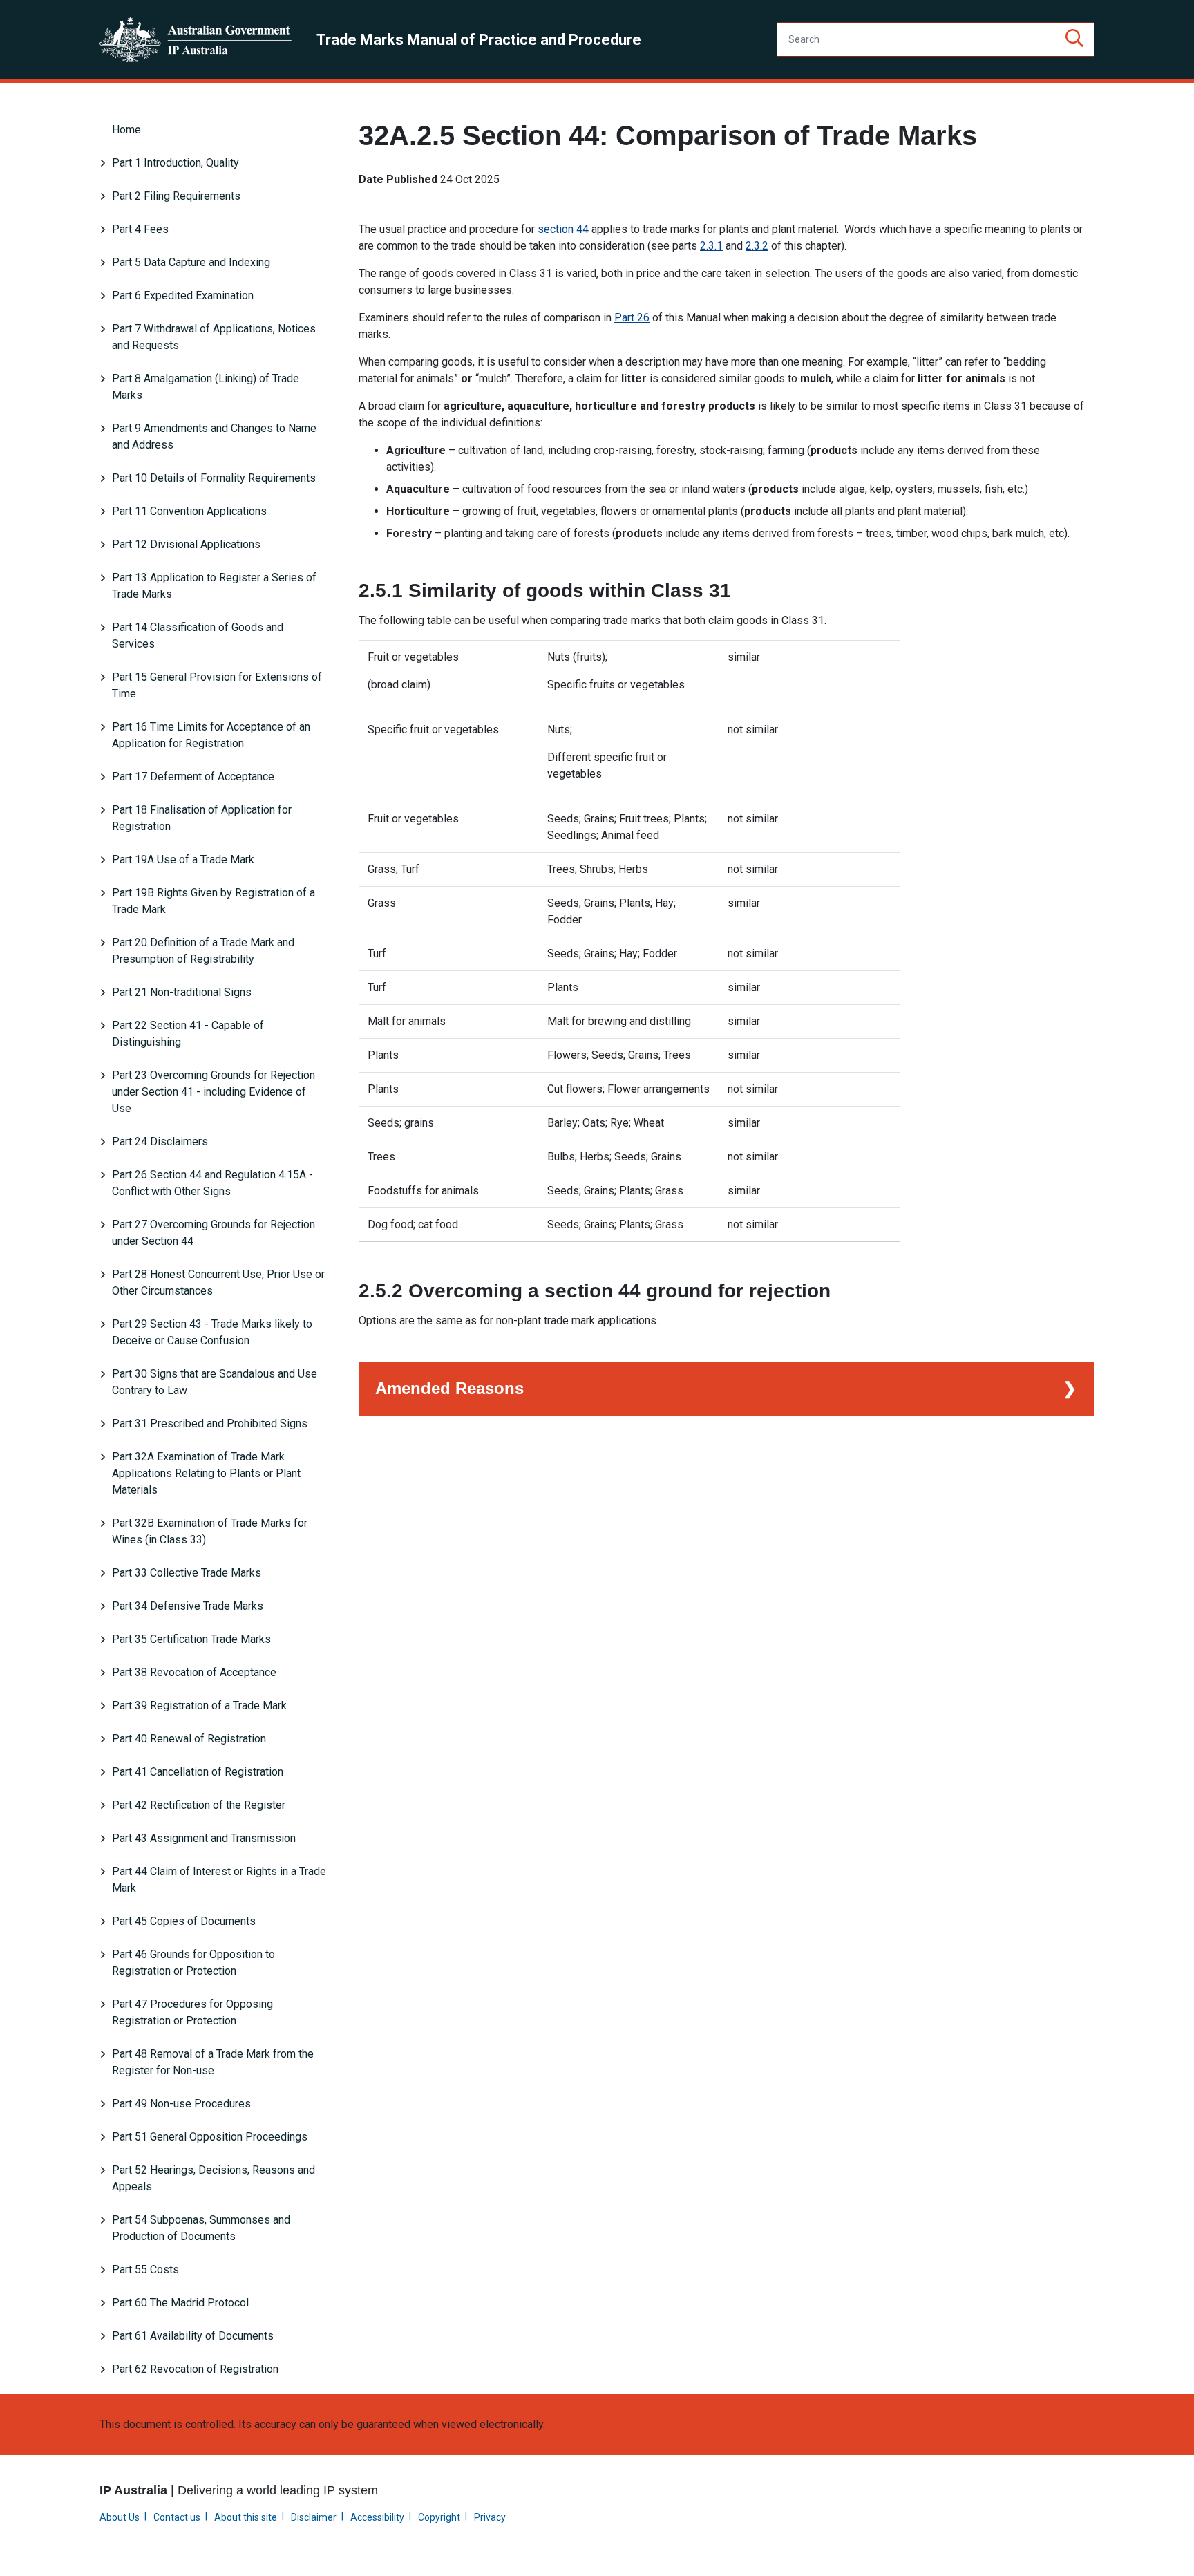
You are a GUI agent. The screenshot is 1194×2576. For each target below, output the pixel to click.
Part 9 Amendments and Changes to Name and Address (214, 436)
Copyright (439, 2517)
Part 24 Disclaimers (160, 1141)
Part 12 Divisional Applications (186, 544)
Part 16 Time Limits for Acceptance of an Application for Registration (211, 735)
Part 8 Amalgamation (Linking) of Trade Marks (206, 387)
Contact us (177, 2517)
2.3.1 (711, 246)
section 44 (563, 229)
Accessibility (377, 2517)
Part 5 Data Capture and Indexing (191, 262)
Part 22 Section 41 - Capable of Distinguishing (188, 1034)
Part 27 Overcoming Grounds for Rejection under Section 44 (214, 1233)
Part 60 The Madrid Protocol (180, 2303)
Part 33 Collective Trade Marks (187, 1573)
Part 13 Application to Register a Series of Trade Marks (214, 586)
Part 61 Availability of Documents (193, 2336)
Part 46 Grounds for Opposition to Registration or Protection (193, 1963)
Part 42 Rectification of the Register (199, 1805)
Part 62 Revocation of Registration (195, 2369)
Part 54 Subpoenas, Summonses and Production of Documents (201, 2228)
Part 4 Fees (140, 229)
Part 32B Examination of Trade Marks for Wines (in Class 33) (210, 1531)
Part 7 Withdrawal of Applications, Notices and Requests (214, 337)
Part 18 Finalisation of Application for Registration (202, 818)
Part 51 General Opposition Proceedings (210, 2137)
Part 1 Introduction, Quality (176, 163)
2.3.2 (757, 246)
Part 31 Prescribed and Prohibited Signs (210, 1423)
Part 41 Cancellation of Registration (198, 1772)
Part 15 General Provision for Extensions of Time (217, 685)
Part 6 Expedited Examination (183, 295)
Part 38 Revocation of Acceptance (194, 1672)
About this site (246, 2517)
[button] (1074, 39)
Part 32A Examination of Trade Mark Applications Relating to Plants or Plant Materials (206, 1473)
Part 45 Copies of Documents (184, 1921)
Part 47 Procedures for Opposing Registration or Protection (192, 2012)
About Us (120, 2517)
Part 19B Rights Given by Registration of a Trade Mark (214, 901)
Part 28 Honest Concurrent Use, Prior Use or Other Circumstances (218, 1282)
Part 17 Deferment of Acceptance (193, 777)
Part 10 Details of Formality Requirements (214, 478)
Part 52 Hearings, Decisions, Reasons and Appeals (214, 2178)
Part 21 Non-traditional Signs (182, 992)
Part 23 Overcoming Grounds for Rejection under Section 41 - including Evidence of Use (214, 1092)
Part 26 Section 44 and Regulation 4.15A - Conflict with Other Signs (212, 1183)
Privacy (490, 2517)
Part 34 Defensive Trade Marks (188, 1606)
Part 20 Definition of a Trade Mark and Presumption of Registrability (203, 951)
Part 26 (632, 318)
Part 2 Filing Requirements (176, 196)
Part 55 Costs (145, 2269)
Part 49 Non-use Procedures (181, 2104)
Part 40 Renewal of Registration (189, 1739)
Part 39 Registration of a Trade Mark (199, 1705)
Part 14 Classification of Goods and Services (198, 636)
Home (126, 130)
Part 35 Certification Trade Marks (191, 1639)
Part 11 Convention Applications (189, 511)
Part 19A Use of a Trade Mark (183, 859)
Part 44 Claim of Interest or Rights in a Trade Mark (219, 1880)
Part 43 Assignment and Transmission (204, 1838)
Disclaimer (314, 2517)
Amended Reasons (449, 1388)
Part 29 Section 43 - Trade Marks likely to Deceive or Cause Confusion (212, 1332)
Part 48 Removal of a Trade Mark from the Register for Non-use (213, 2062)
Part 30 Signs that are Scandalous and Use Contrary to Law (215, 1382)
